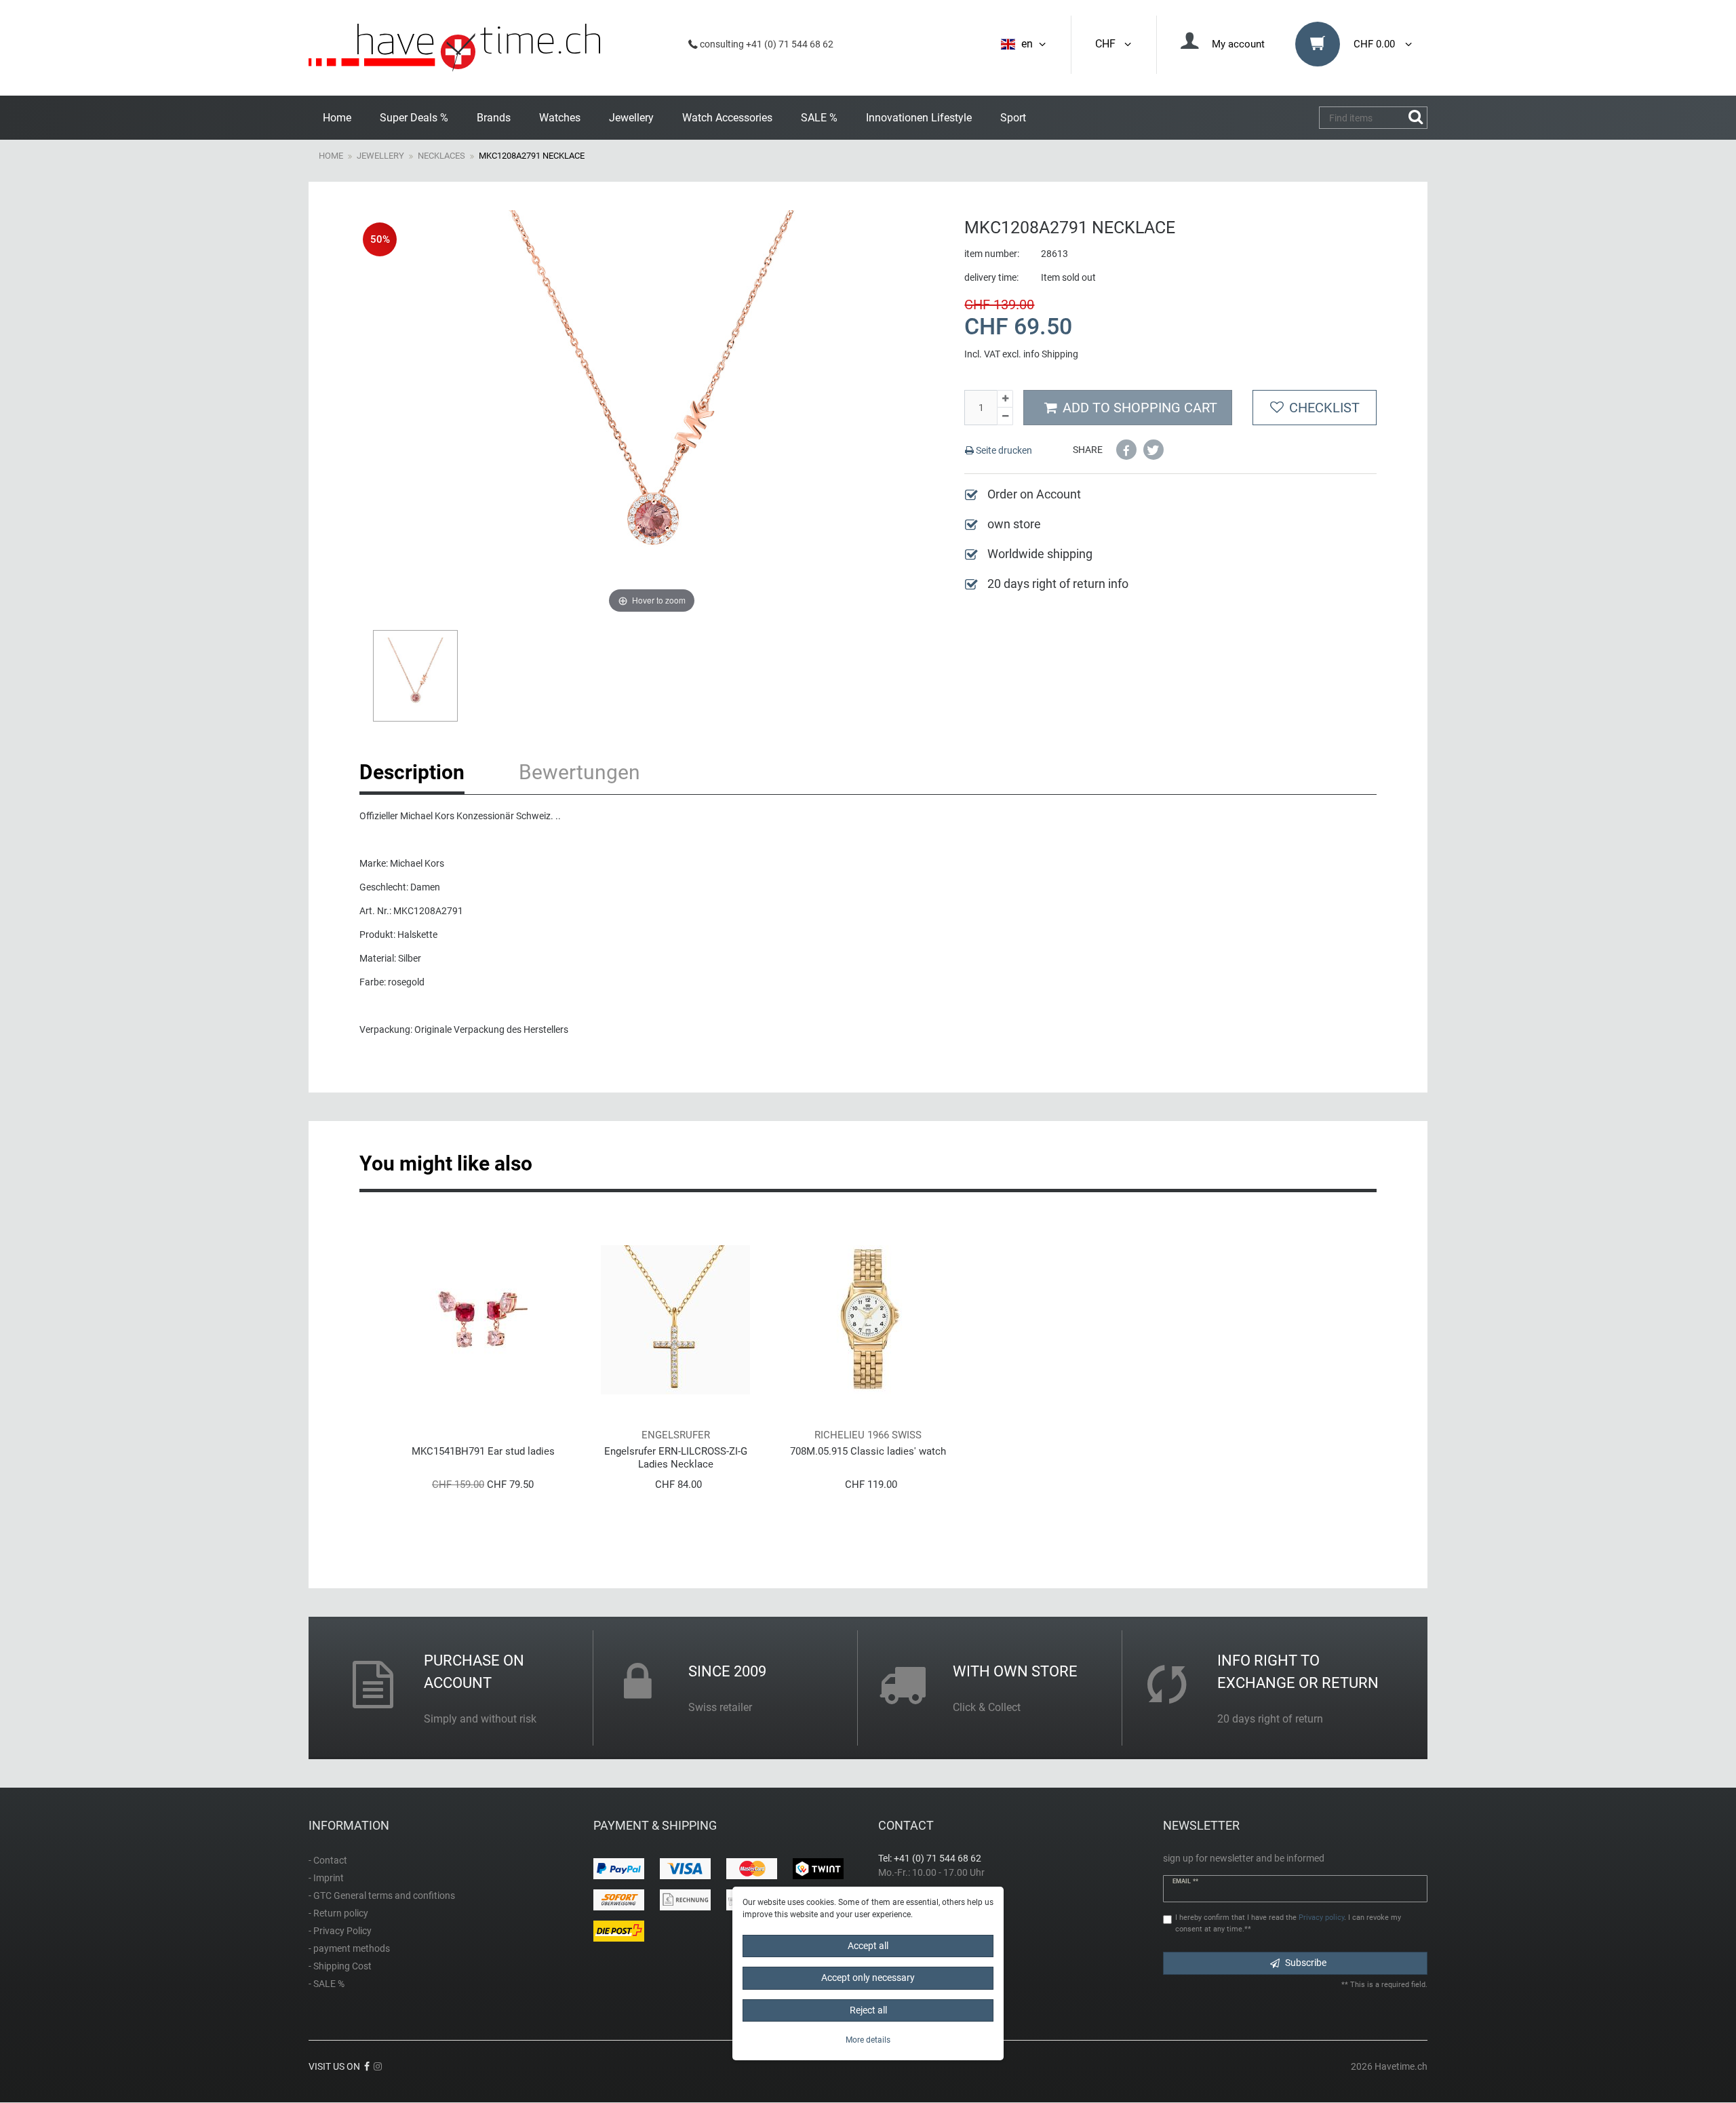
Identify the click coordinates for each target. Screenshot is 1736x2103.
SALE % (819, 118)
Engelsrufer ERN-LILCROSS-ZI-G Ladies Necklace (676, 1458)
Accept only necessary (868, 1978)
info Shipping (1051, 354)
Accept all (868, 1946)
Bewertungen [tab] (579, 772)
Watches (560, 118)
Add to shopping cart (1140, 408)
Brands (494, 118)
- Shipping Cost (340, 1966)
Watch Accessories (727, 118)
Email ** (1185, 1881)
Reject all (868, 2010)
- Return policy (338, 1913)
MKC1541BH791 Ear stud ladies (483, 1451)
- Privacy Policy (340, 1931)
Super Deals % (414, 118)
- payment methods (349, 1948)
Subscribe (1306, 1963)
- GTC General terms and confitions (382, 1895)
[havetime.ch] (454, 48)
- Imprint (326, 1878)
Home (337, 118)
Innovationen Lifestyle (919, 118)
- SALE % (327, 1984)
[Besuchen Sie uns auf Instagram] (378, 2066)
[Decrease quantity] (1005, 416)
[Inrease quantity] (1005, 399)
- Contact (328, 1860)
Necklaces (441, 156)
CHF (1108, 44)
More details (868, 2041)
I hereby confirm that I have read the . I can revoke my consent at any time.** (1288, 1923)
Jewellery (631, 118)
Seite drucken (1003, 450)
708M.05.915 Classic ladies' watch (868, 1451)
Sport (1013, 118)
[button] (1126, 450)
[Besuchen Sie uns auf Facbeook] (367, 2066)
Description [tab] (412, 772)
